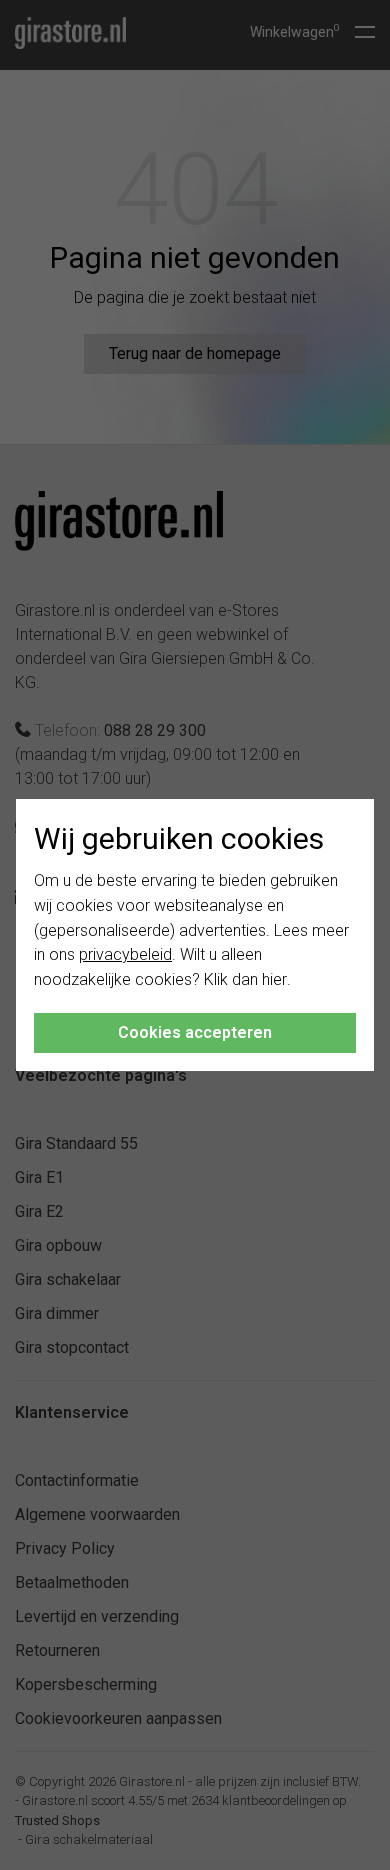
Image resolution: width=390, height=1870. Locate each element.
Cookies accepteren (195, 1032)
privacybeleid (125, 954)
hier (274, 979)
